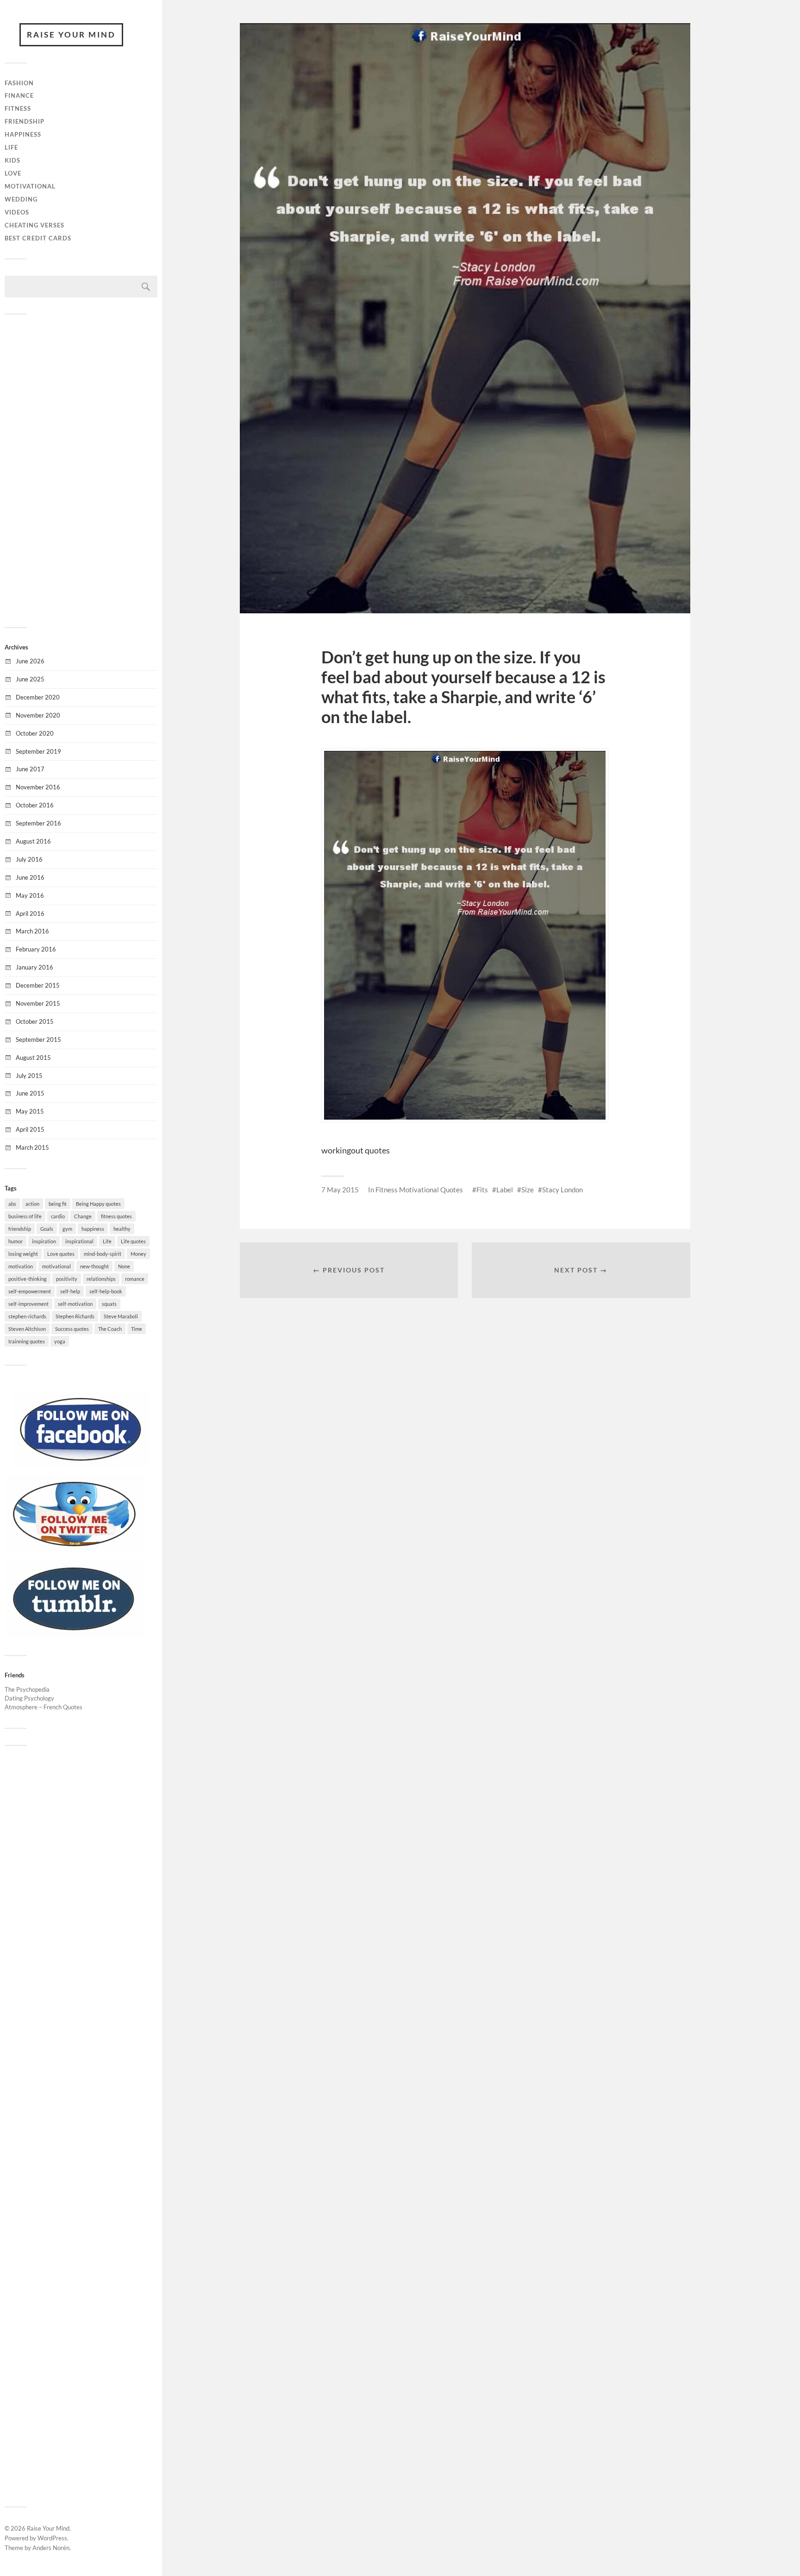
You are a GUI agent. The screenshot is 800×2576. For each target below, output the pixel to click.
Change (83, 1216)
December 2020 (38, 697)
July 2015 (29, 1076)
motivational (56, 1266)
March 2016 (32, 931)
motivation (21, 1266)
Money (138, 1254)
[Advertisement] (81, 470)
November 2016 (38, 787)
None (124, 1266)
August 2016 (33, 841)
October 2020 (35, 733)
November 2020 (38, 715)
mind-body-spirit (103, 1254)
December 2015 (38, 985)
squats (109, 1304)
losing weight (23, 1254)
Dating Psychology (29, 1698)
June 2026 (30, 661)
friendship (20, 1229)
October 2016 (35, 805)
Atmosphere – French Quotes (44, 1707)
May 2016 (30, 895)
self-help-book (106, 1291)
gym (67, 1229)
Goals (47, 1229)
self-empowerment (30, 1291)
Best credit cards (38, 238)
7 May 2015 (340, 1190)
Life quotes (133, 1241)
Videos (17, 212)
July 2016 (29, 859)
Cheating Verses (34, 225)
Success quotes (72, 1329)
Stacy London (562, 1190)
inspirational (79, 1241)
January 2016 (34, 967)
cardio (58, 1216)
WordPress (52, 2538)
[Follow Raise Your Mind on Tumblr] (74, 1634)
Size (528, 1190)
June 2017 (30, 769)
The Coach (110, 1329)
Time (137, 1329)
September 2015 (38, 1039)
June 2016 (30, 877)
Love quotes (61, 1254)
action (32, 1204)
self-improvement (28, 1304)
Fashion (19, 83)
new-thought (94, 1266)
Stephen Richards (75, 1316)
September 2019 (38, 751)
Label (505, 1190)
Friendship (25, 121)
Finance (19, 95)
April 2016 (30, 913)
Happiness (23, 134)
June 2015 (30, 1093)
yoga (60, 1341)
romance (135, 1279)
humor (16, 1241)
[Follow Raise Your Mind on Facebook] (81, 1465)
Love (13, 173)
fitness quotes (116, 1216)
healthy (122, 1229)
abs (12, 1204)
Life (11, 147)
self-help (70, 1291)
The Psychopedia (27, 1689)
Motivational (30, 186)
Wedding (21, 199)
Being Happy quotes (98, 1204)
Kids (12, 160)
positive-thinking (28, 1279)
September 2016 (38, 823)
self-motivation (75, 1304)
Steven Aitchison (27, 1329)
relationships (101, 1279)
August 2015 (33, 1058)
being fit (58, 1204)
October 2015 (35, 1021)
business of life (25, 1216)
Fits (482, 1190)
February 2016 (36, 949)
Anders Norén (51, 2548)
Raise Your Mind (71, 35)
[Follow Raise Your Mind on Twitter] (74, 1549)
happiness (93, 1229)
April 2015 (30, 1129)
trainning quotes (27, 1341)
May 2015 (30, 1111)
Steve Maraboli (121, 1316)
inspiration (44, 1241)
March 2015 (32, 1147)
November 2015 (38, 1003)
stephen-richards (27, 1316)
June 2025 (30, 679)
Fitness (18, 108)
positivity (67, 1279)
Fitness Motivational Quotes (419, 1190)
